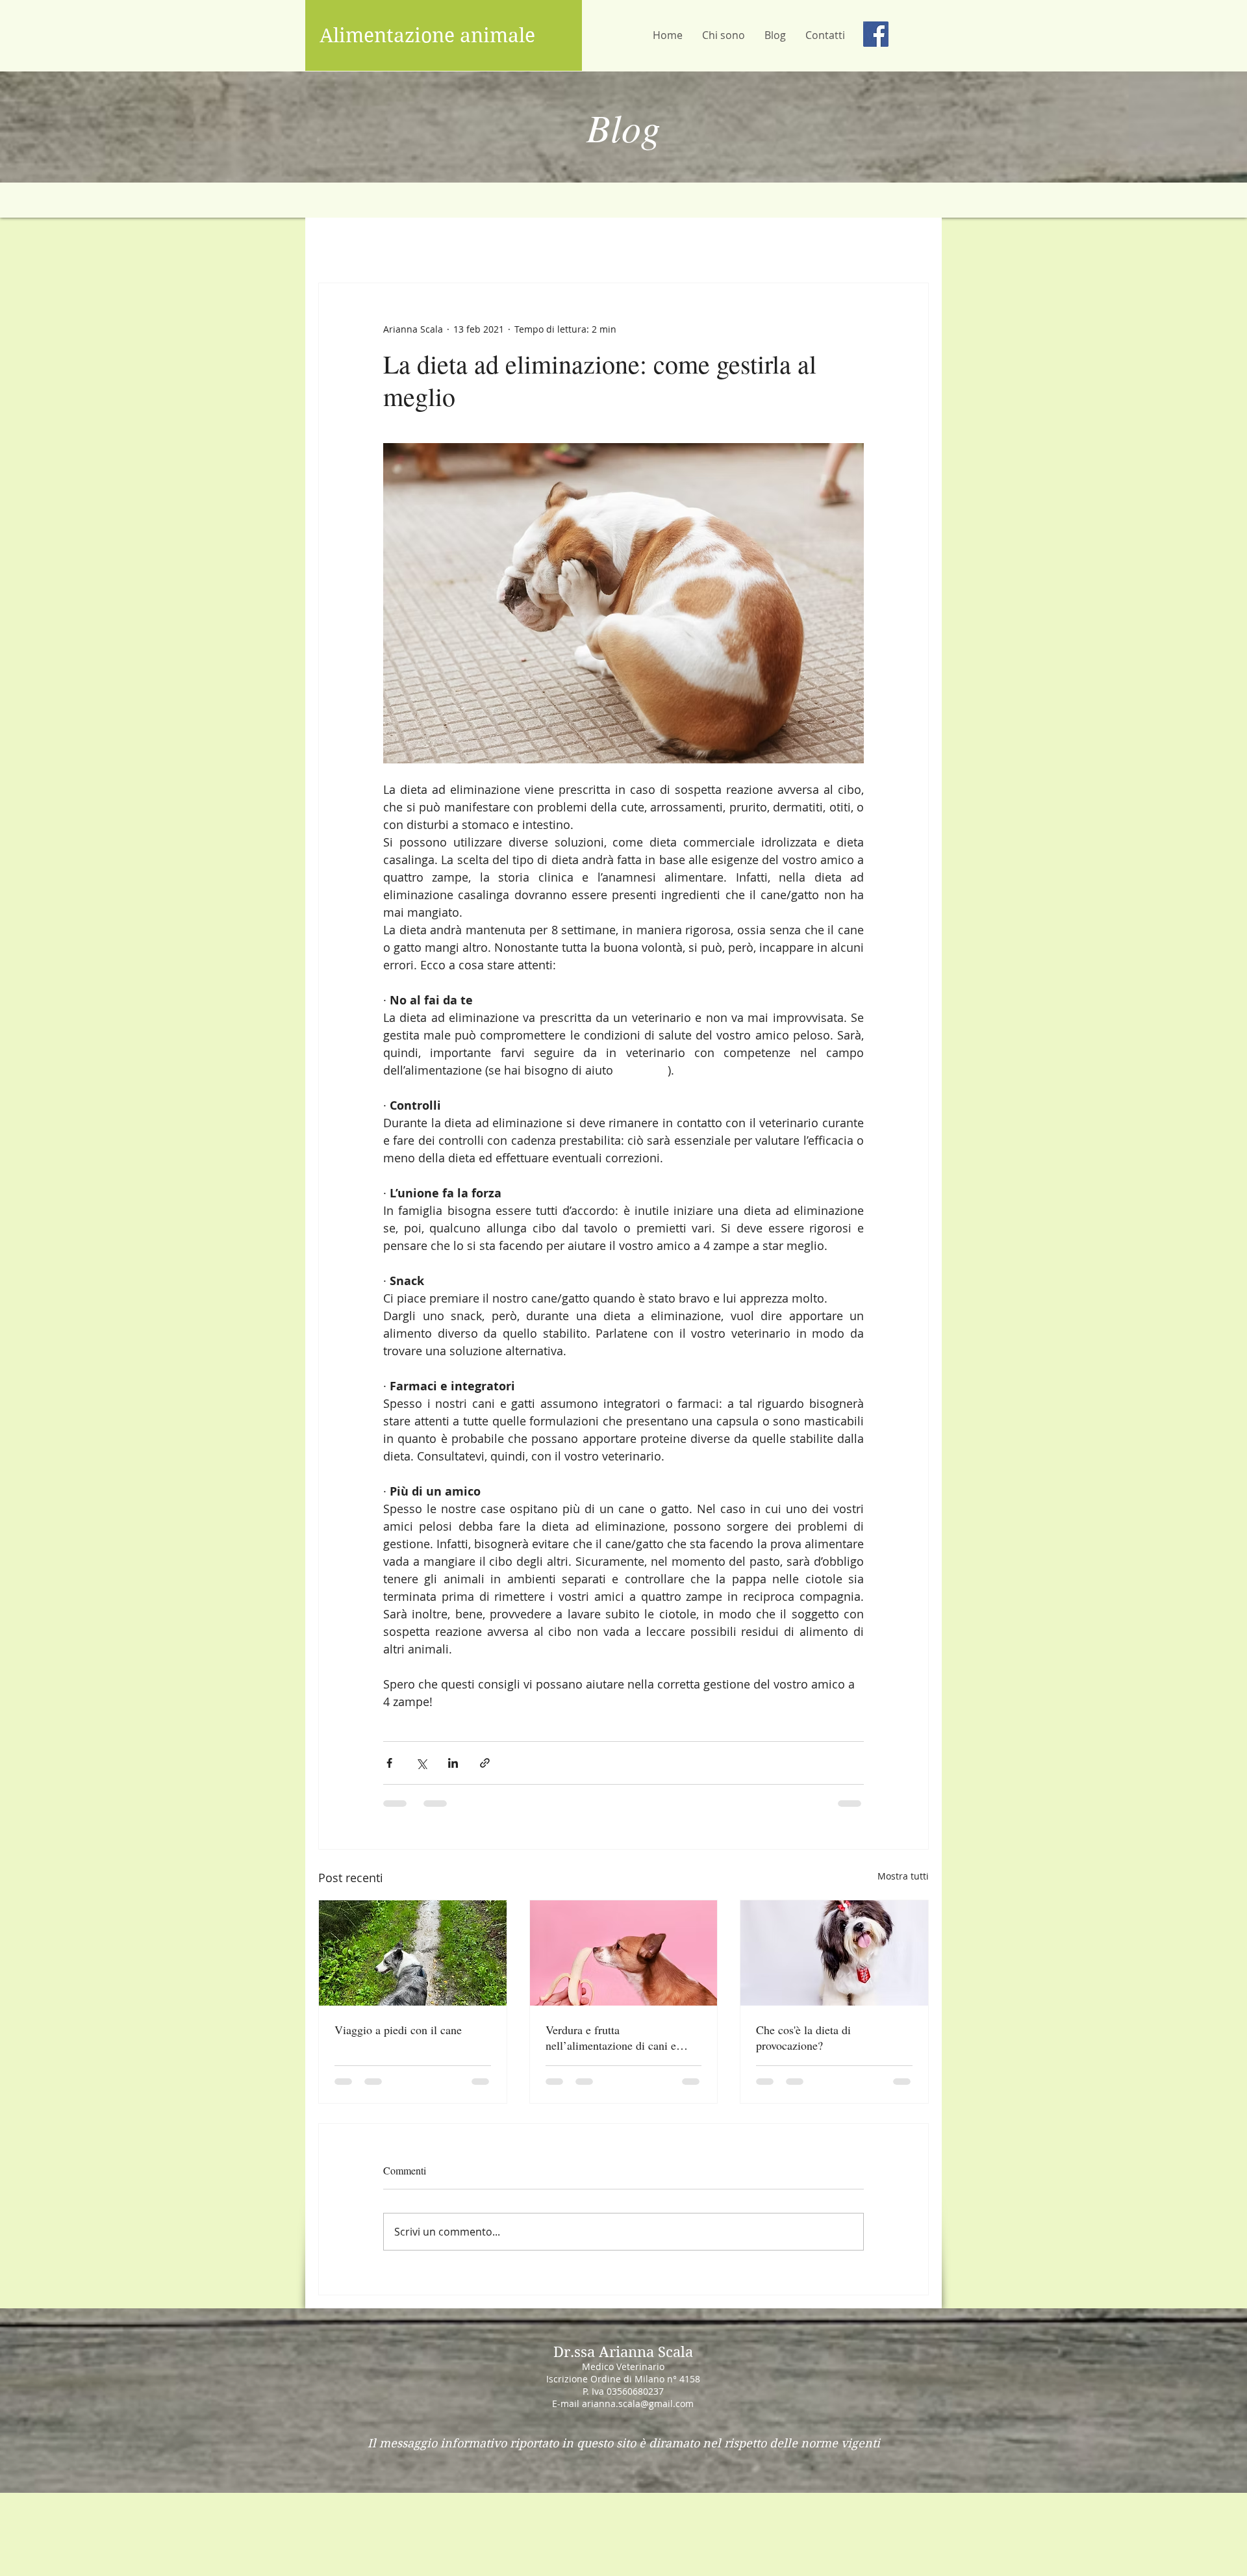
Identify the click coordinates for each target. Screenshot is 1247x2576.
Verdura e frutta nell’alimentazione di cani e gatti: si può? (611, 2037)
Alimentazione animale (427, 35)
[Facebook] (876, 34)
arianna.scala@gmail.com (638, 2414)
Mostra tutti (903, 1876)
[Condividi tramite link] (485, 1763)
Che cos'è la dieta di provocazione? (803, 2037)
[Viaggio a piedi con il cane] (413, 1953)
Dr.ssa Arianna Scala (623, 2362)
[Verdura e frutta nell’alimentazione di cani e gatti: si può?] (624, 1953)
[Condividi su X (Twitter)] (421, 1763)
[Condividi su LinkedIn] (453, 1763)
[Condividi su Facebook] (389, 1763)
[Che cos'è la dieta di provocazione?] (834, 1953)
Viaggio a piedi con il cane (398, 2030)
